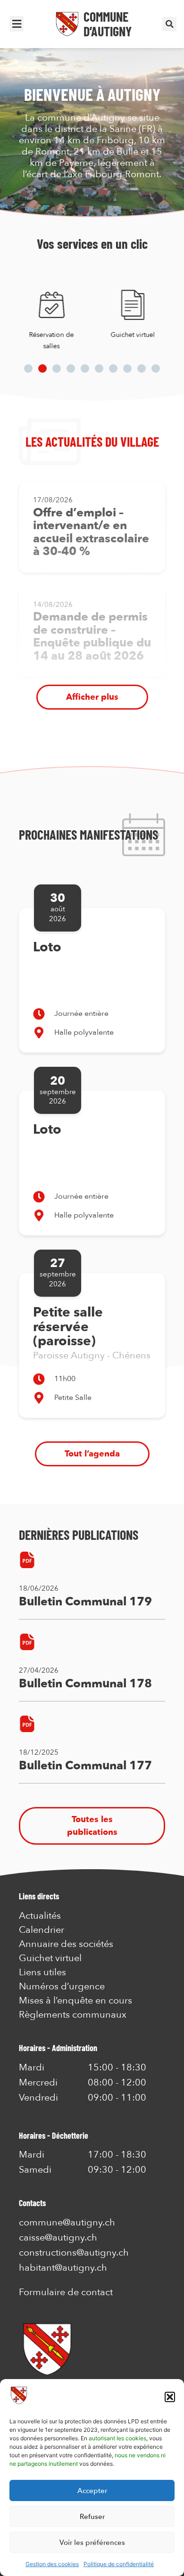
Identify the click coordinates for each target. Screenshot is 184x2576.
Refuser (92, 2517)
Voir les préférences (92, 2543)
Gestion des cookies (52, 2564)
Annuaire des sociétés (66, 1944)
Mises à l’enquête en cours (75, 2001)
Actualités (40, 1916)
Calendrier (42, 1930)
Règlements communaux (73, 2015)
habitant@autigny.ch (63, 2268)
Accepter (92, 2491)
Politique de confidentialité (119, 2564)
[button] (170, 2397)
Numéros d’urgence (62, 1987)
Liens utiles (42, 1972)
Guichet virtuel (133, 335)
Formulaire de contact (66, 2292)
